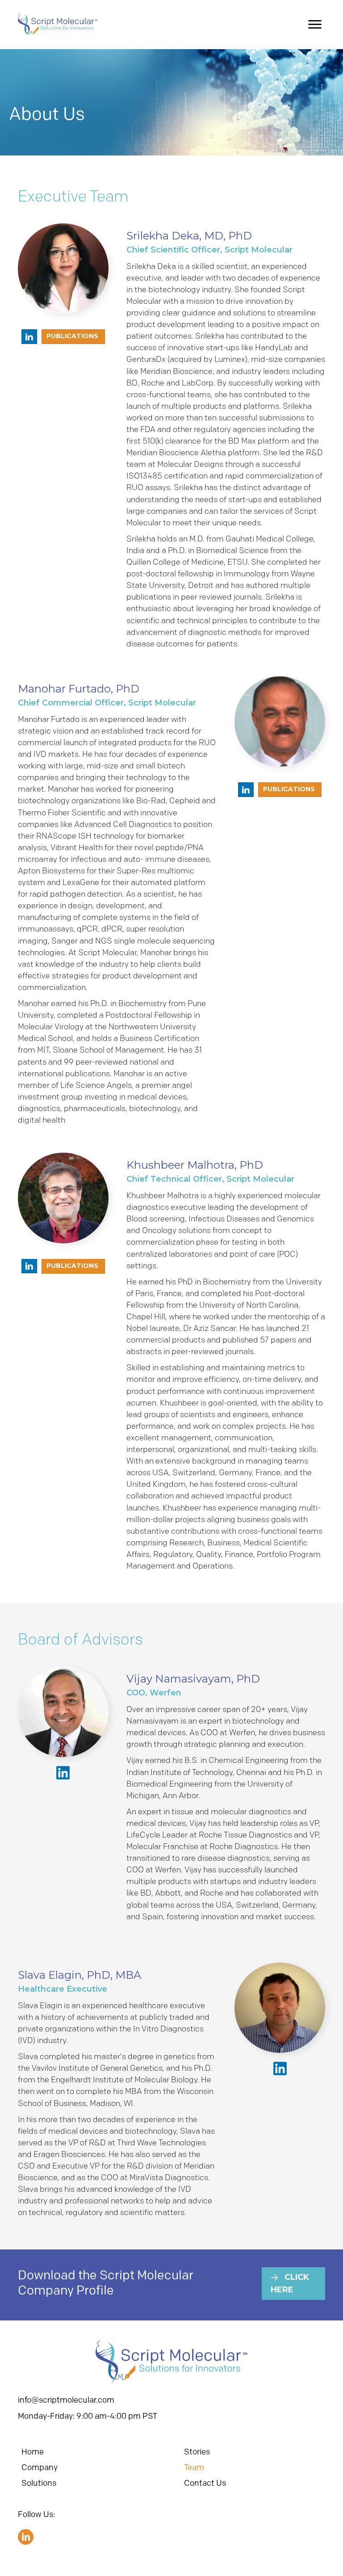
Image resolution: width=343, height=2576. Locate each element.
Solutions (39, 2483)
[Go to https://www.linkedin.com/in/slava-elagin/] (280, 2068)
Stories (197, 2452)
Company (40, 2467)
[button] (315, 25)
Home (33, 2452)
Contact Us (205, 2483)
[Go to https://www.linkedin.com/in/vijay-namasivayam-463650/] (63, 1773)
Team (194, 2467)
